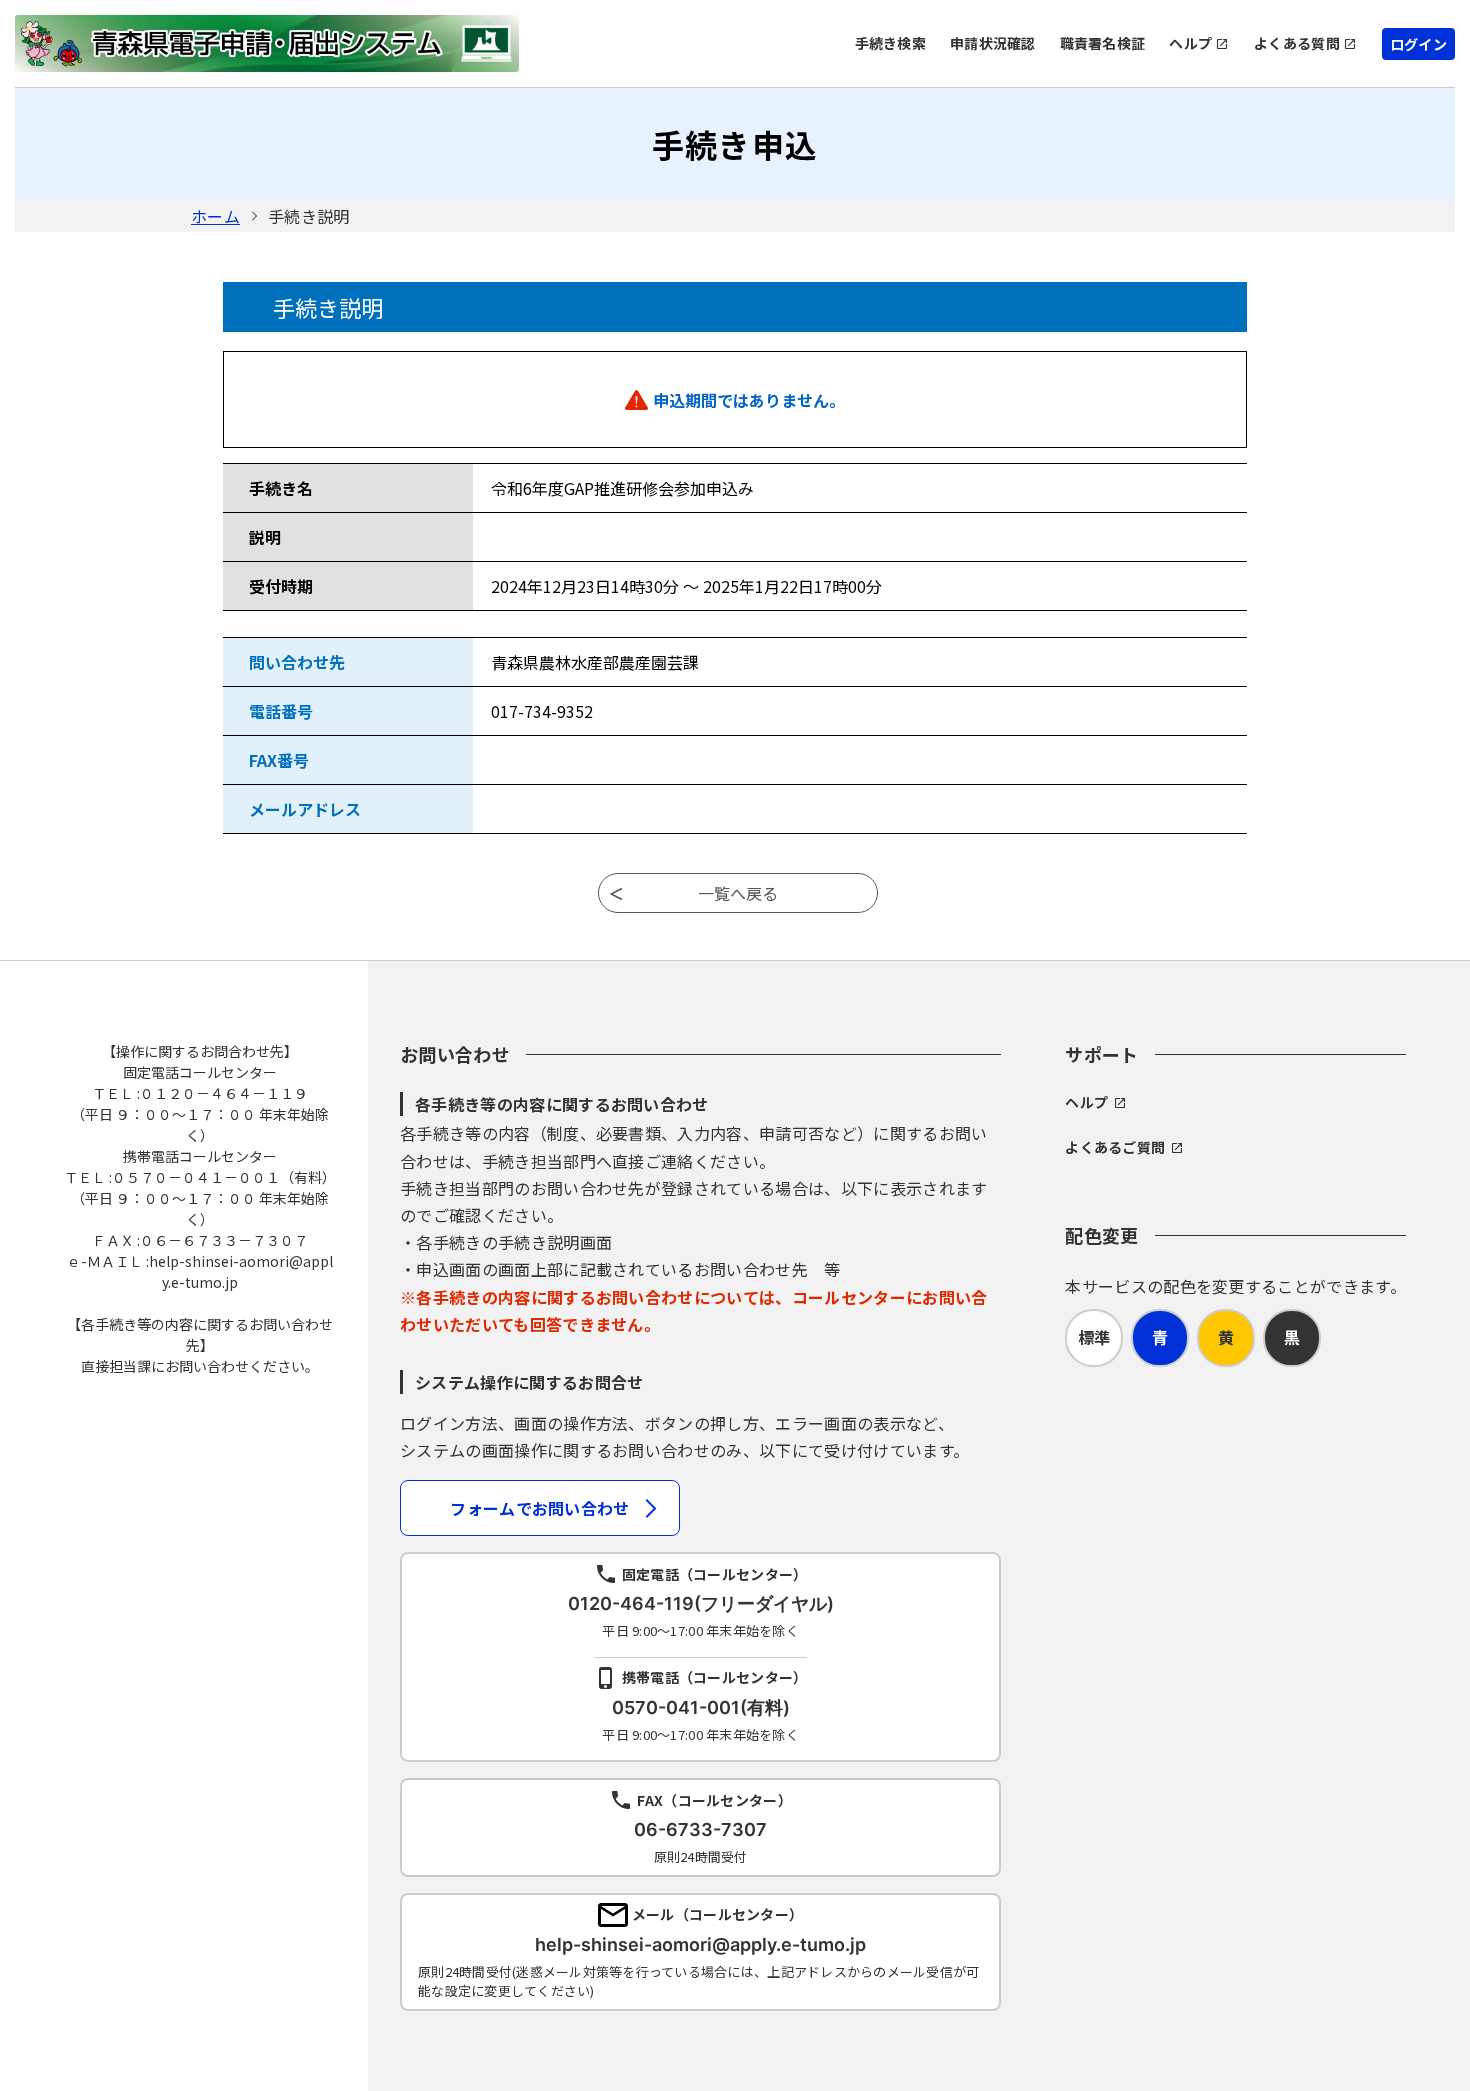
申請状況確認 (993, 43)
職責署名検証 (1103, 43)
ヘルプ (1190, 43)
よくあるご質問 (1115, 1147)
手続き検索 (890, 43)
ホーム (215, 216)
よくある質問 (1297, 43)
